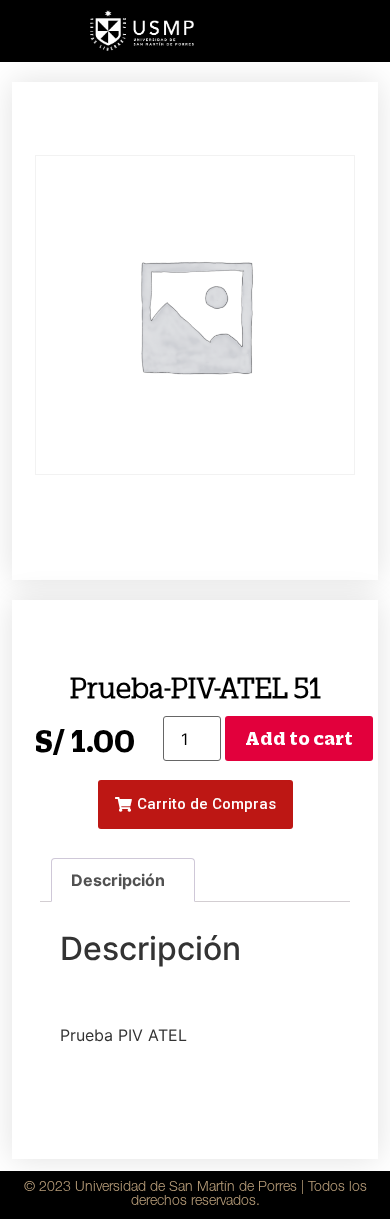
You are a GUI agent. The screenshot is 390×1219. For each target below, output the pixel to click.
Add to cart (299, 738)
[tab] (123, 880)
